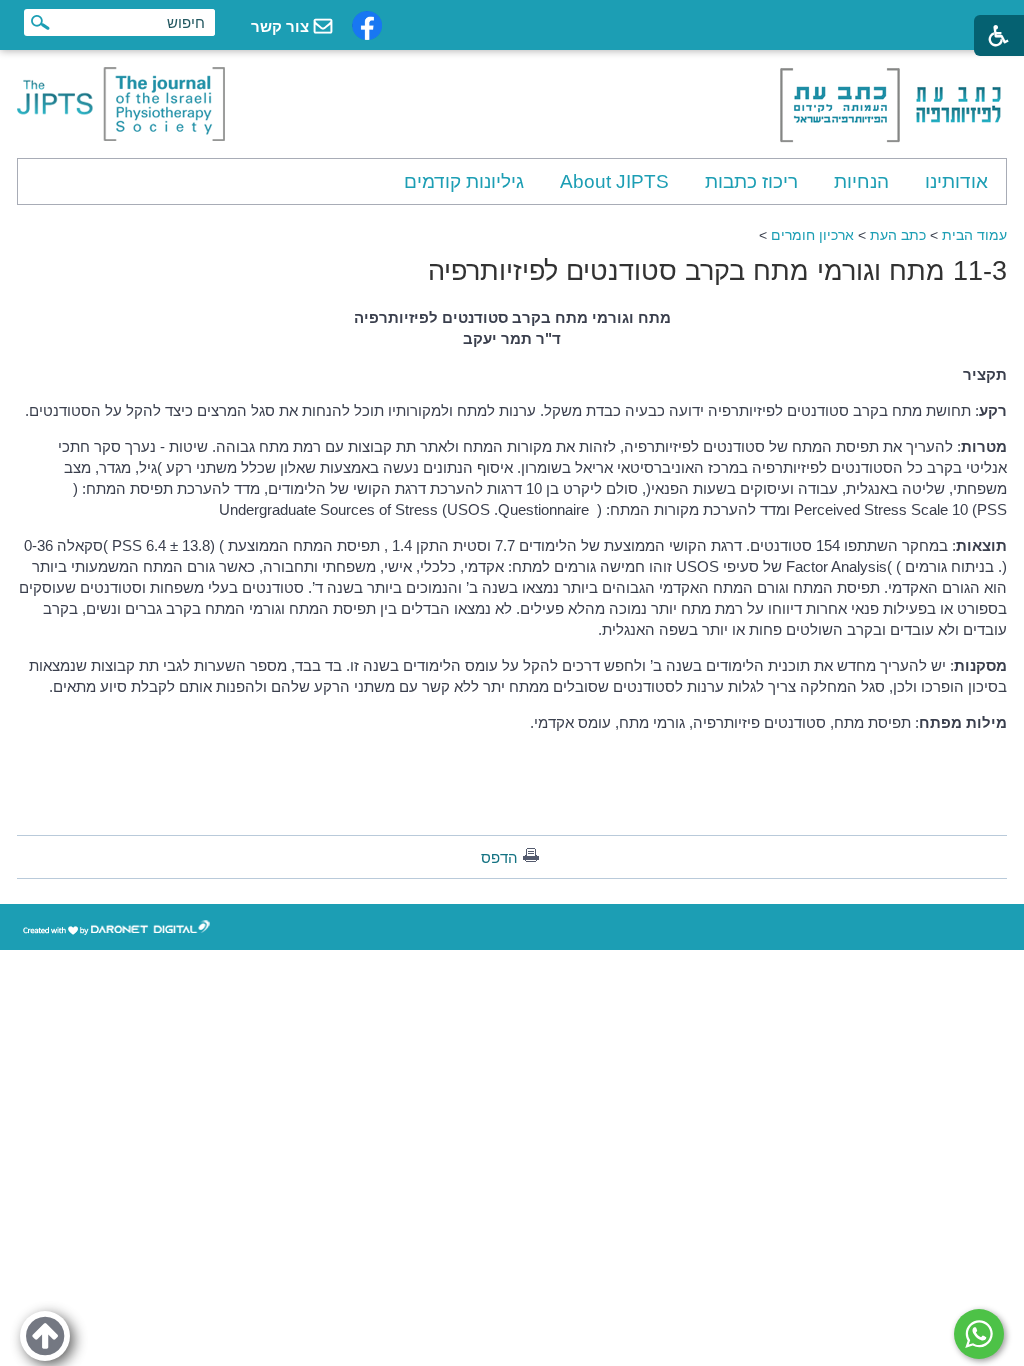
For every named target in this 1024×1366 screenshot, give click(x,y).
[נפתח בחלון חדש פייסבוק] (367, 25)
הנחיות (861, 181)
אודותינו (956, 181)
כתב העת (898, 235)
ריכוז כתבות (751, 181)
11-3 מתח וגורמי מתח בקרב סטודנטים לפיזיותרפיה (717, 271)
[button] (45, 1336)
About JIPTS (614, 181)
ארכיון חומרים (812, 235)
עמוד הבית (974, 235)
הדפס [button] (499, 857)
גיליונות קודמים (464, 181)
